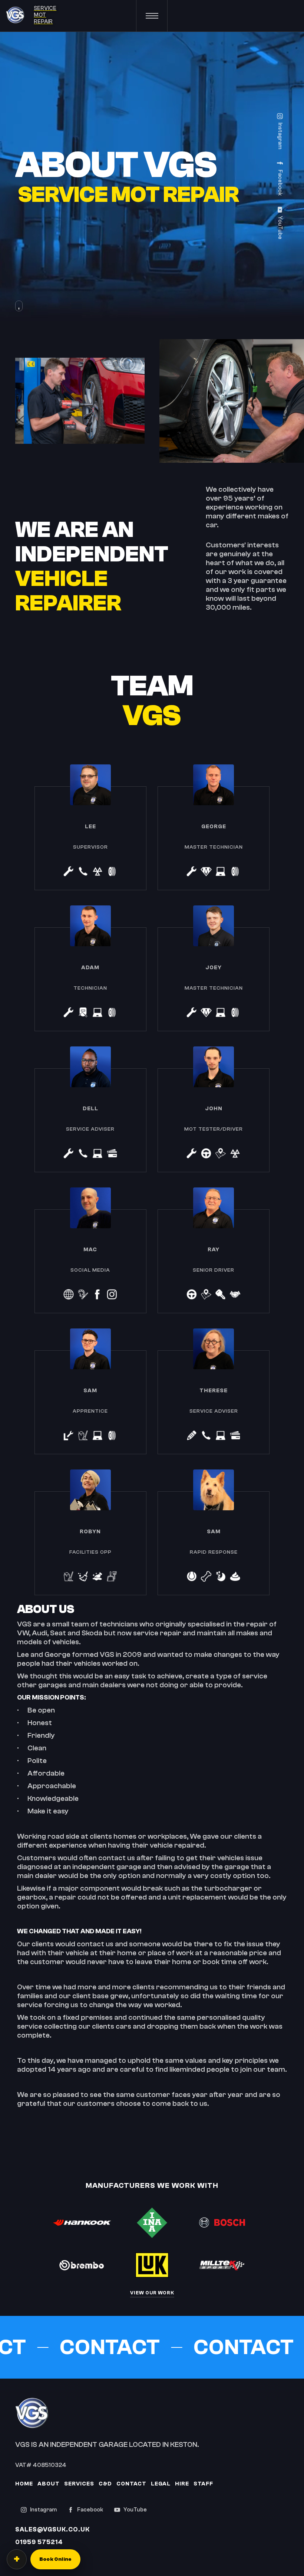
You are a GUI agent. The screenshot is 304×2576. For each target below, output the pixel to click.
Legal (161, 2484)
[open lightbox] (152, 401)
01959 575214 (39, 2542)
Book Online (55, 2559)
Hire (182, 2484)
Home (24, 2484)
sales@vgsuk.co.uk (52, 2529)
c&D (105, 2484)
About (49, 2484)
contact (131, 2484)
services (79, 2484)
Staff (203, 2484)
